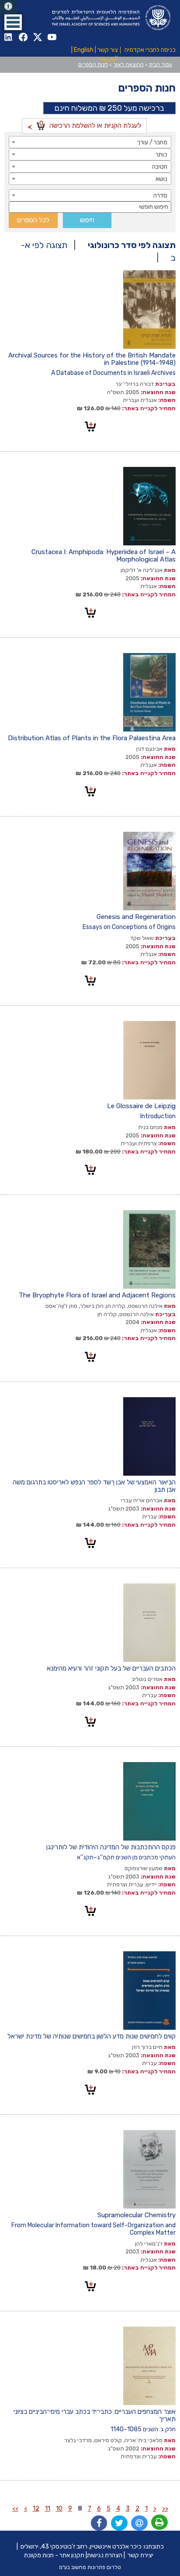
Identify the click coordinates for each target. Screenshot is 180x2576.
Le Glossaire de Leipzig (141, 1106)
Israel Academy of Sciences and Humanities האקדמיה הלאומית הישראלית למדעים (110, 18)
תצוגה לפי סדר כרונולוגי (132, 245)
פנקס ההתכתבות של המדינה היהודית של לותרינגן (111, 1847)
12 (36, 2509)
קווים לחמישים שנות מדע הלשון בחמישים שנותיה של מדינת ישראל (92, 2036)
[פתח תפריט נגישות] (8, 7)
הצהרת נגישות (105, 2555)
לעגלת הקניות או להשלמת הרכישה (90, 124)
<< (165, 2509)
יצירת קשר (140, 2555)
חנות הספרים (93, 65)
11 (48, 2509)
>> (15, 2509)
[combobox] (90, 142)
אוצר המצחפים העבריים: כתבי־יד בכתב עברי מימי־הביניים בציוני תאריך (95, 2415)
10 (59, 2509)
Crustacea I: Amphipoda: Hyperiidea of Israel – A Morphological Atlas (104, 556)
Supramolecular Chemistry (137, 2215)
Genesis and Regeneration (136, 917)
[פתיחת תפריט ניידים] (13, 22)
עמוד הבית (161, 65)
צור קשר (108, 50)
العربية (109, 59)
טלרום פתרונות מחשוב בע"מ (90, 2567)
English (84, 50)
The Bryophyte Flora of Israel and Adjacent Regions (97, 1295)
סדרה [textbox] (160, 196)
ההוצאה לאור (128, 65)
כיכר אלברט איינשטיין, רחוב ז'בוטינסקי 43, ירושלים (81, 2547)
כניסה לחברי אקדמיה (150, 50)
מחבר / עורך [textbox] (152, 142)
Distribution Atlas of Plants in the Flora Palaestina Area (92, 738)
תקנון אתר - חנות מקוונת (54, 2555)
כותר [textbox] (161, 155)
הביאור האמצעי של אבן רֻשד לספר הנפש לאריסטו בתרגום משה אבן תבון (94, 1486)
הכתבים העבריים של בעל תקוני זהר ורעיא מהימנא (111, 1668)
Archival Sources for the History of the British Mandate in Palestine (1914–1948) (92, 359)
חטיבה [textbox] (160, 167)
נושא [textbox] (161, 179)
